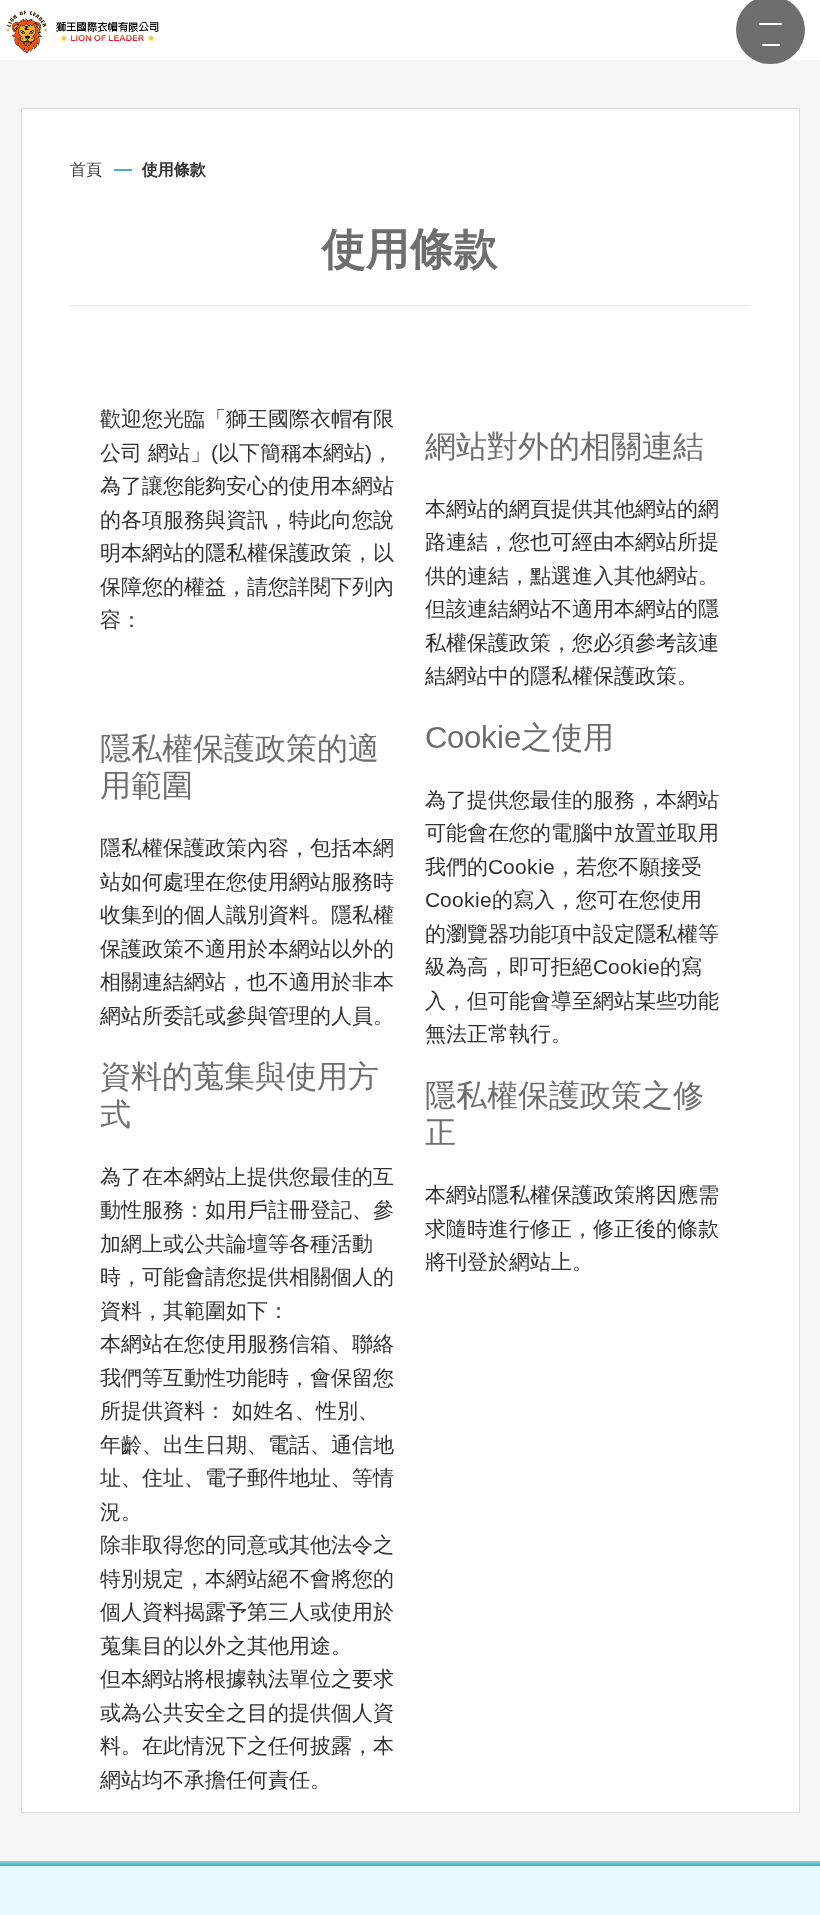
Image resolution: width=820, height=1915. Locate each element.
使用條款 (174, 169)
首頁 (86, 169)
